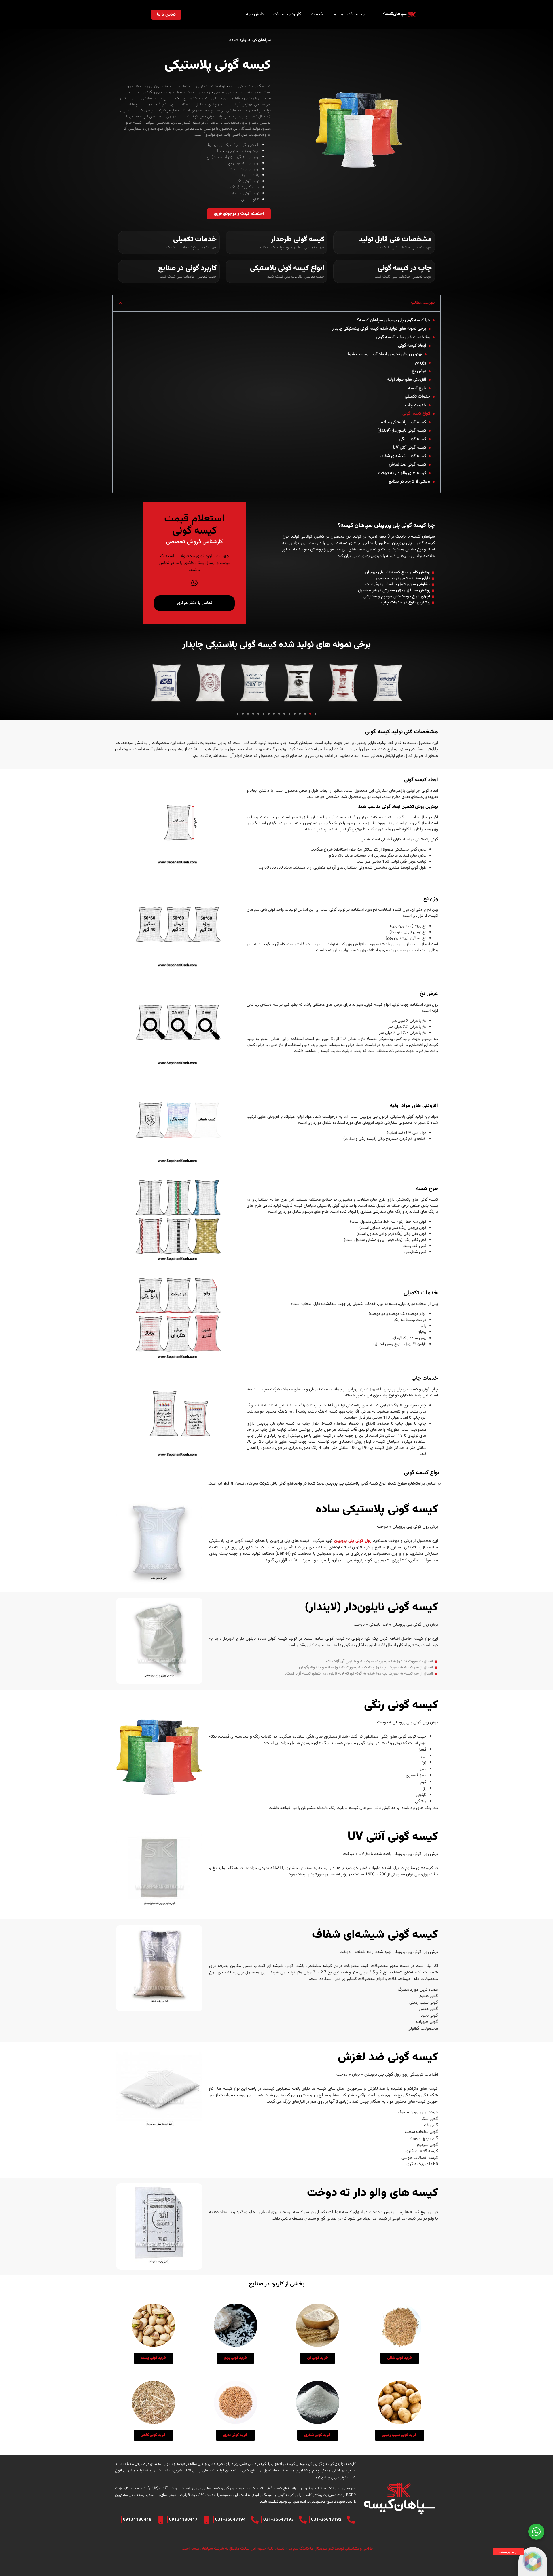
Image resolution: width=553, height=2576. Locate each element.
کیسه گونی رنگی (413, 439)
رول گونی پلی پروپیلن (353, 1541)
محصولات (356, 14)
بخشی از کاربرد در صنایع (409, 482)
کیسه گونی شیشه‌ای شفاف (403, 456)
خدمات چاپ (416, 405)
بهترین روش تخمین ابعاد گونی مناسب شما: (384, 354)
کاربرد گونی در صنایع (187, 268)
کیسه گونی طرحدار (298, 239)
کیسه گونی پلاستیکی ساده (404, 422)
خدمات (317, 14)
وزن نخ (421, 363)
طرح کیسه (417, 388)
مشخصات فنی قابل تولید (395, 239)
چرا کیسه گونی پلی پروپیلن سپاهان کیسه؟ (394, 320)
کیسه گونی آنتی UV (410, 448)
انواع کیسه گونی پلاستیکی (287, 268)
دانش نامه (255, 14)
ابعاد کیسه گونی (412, 346)
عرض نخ (419, 371)
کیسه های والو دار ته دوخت (402, 473)
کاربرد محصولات (287, 14)
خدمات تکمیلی (195, 239)
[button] (120, 303)
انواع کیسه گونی (416, 414)
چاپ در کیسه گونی (405, 268)
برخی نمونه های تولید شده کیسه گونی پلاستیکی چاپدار (379, 329)
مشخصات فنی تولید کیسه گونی (403, 337)
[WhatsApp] (194, 583)
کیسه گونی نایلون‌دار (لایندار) (402, 431)
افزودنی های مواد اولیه (407, 380)
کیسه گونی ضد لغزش (408, 465)
